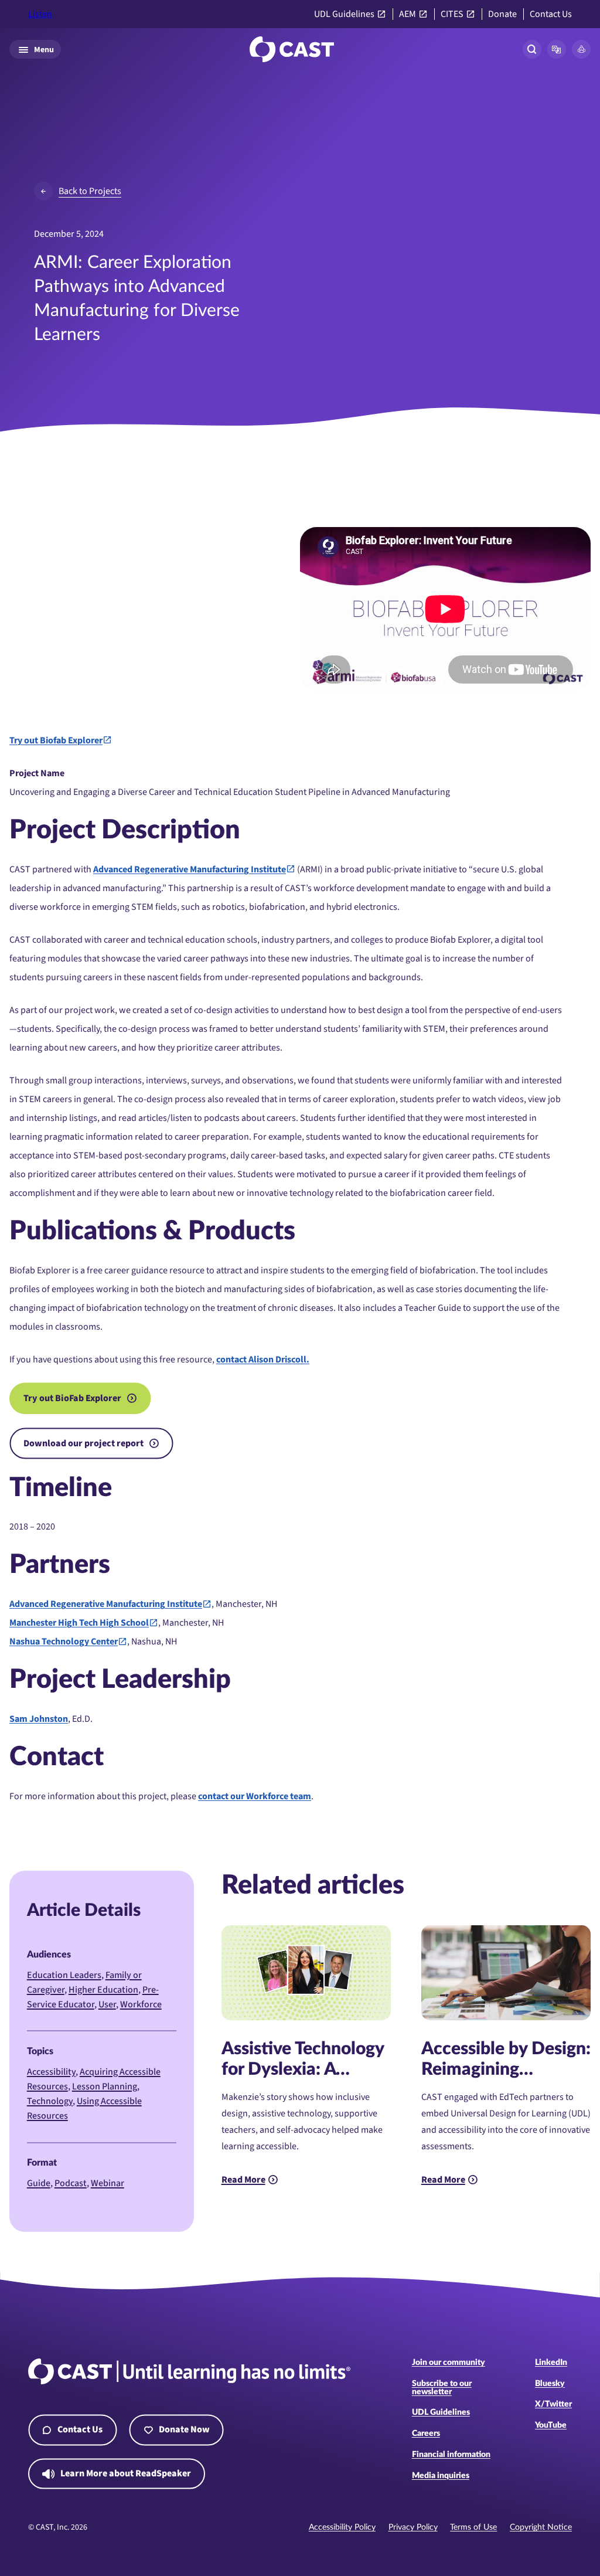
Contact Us (551, 14)
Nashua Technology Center (64, 1642)
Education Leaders (64, 1975)
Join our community (449, 2363)
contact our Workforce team (255, 1796)
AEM (408, 14)
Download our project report (83, 1443)
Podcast (71, 2183)
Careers (426, 2434)
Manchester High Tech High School (79, 1623)
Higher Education (103, 1990)
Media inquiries (441, 2476)
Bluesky (550, 2384)
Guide (39, 2183)
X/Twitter (553, 2404)
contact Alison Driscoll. (263, 1360)
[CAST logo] (292, 49)
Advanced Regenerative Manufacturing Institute (190, 869)
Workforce (141, 2004)
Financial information (451, 2455)
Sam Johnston (39, 1719)
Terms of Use (473, 2527)
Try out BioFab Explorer (72, 1398)
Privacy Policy (413, 2527)
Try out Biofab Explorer (56, 740)
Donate (502, 14)
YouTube (551, 2425)
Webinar (108, 2183)
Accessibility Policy (342, 2527)
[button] (557, 49)
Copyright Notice (541, 2527)
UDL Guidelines (344, 14)
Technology (50, 2101)
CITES (452, 14)
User (107, 2004)
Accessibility (51, 2072)
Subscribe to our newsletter (442, 2388)
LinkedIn (551, 2363)
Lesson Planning (105, 2086)
